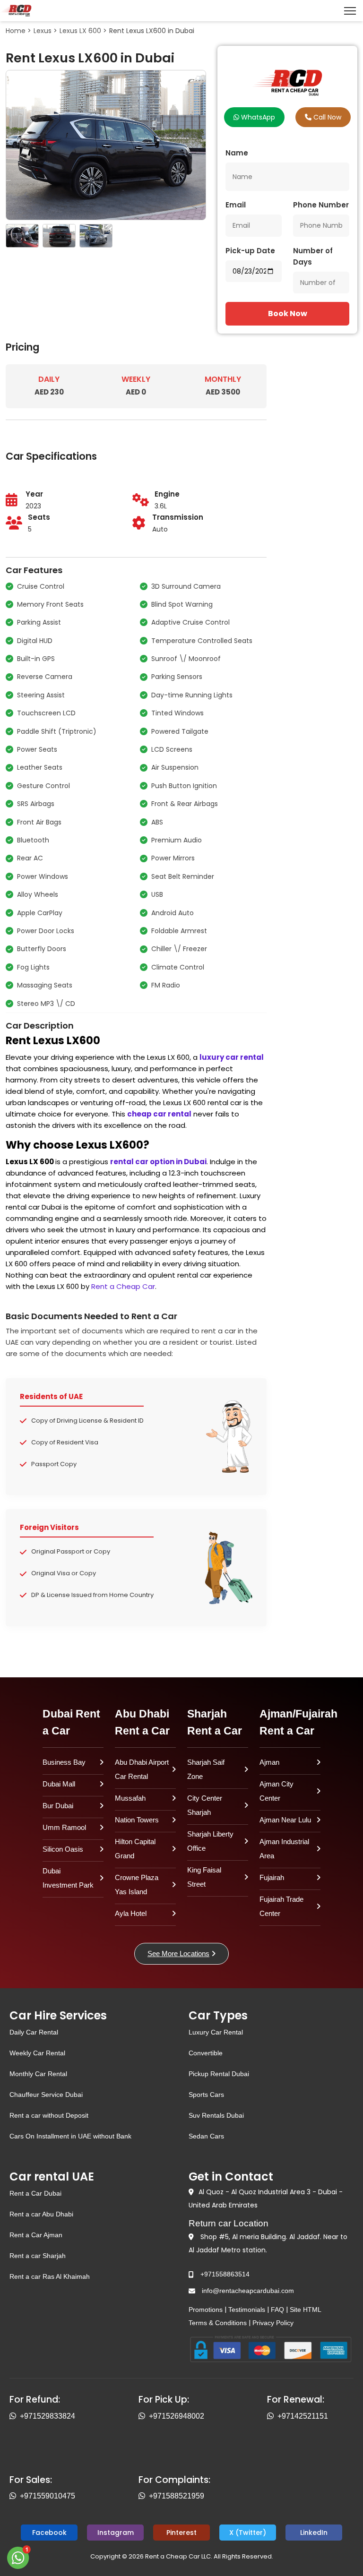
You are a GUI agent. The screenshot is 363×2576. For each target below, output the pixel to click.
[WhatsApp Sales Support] (15, 2496)
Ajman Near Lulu (285, 1820)
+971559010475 (48, 2496)
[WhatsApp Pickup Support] (144, 2416)
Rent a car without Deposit (49, 2115)
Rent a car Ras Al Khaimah (50, 2276)
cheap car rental (159, 1114)
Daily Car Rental (34, 2032)
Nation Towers (137, 1820)
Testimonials (247, 2310)
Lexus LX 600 (80, 31)
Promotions (206, 2310)
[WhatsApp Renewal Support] (272, 2416)
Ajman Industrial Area (284, 1849)
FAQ (277, 2310)
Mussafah (130, 1798)
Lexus (43, 31)
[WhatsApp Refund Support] (15, 2416)
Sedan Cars (206, 2136)
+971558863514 (225, 2274)
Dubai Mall (59, 1784)
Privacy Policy (273, 2323)
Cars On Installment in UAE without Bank (70, 2136)
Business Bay (64, 1762)
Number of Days (313, 256)
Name (237, 153)
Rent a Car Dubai (35, 2193)
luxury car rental (232, 1057)
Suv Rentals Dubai (216, 2115)
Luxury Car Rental (216, 2032)
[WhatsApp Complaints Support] (144, 2496)
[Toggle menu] (350, 11)
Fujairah (272, 1877)
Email (236, 205)
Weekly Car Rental (37, 2053)
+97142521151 (303, 2416)
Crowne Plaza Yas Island (137, 1885)
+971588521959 (177, 2496)
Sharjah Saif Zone (206, 1769)
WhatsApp (257, 117)
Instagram (116, 2533)
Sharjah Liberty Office (210, 1841)
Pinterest (181, 2533)
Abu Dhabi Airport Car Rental (142, 1769)
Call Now (326, 117)
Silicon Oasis (63, 1849)
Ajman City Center (277, 1791)
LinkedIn (314, 2533)
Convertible (206, 2053)
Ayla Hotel (131, 1913)
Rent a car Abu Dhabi (41, 2214)
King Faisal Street (204, 1877)
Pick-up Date (250, 251)
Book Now (288, 313)
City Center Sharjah (205, 1805)
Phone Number (321, 205)
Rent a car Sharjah (38, 2256)
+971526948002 (177, 2416)
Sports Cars (206, 2095)
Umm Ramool (64, 1827)
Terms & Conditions (218, 2323)
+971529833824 (48, 2416)
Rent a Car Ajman (36, 2235)
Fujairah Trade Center (281, 1906)
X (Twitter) (248, 2533)
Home (16, 31)
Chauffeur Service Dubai (46, 2095)
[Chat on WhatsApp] (19, 2557)
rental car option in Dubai (158, 1162)
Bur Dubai (58, 1806)
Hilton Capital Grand (135, 1849)
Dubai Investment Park (68, 1878)
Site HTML (306, 2310)
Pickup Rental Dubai (219, 2074)
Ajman (269, 1762)
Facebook (49, 2533)
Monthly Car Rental (38, 2074)
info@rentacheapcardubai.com (248, 2291)
